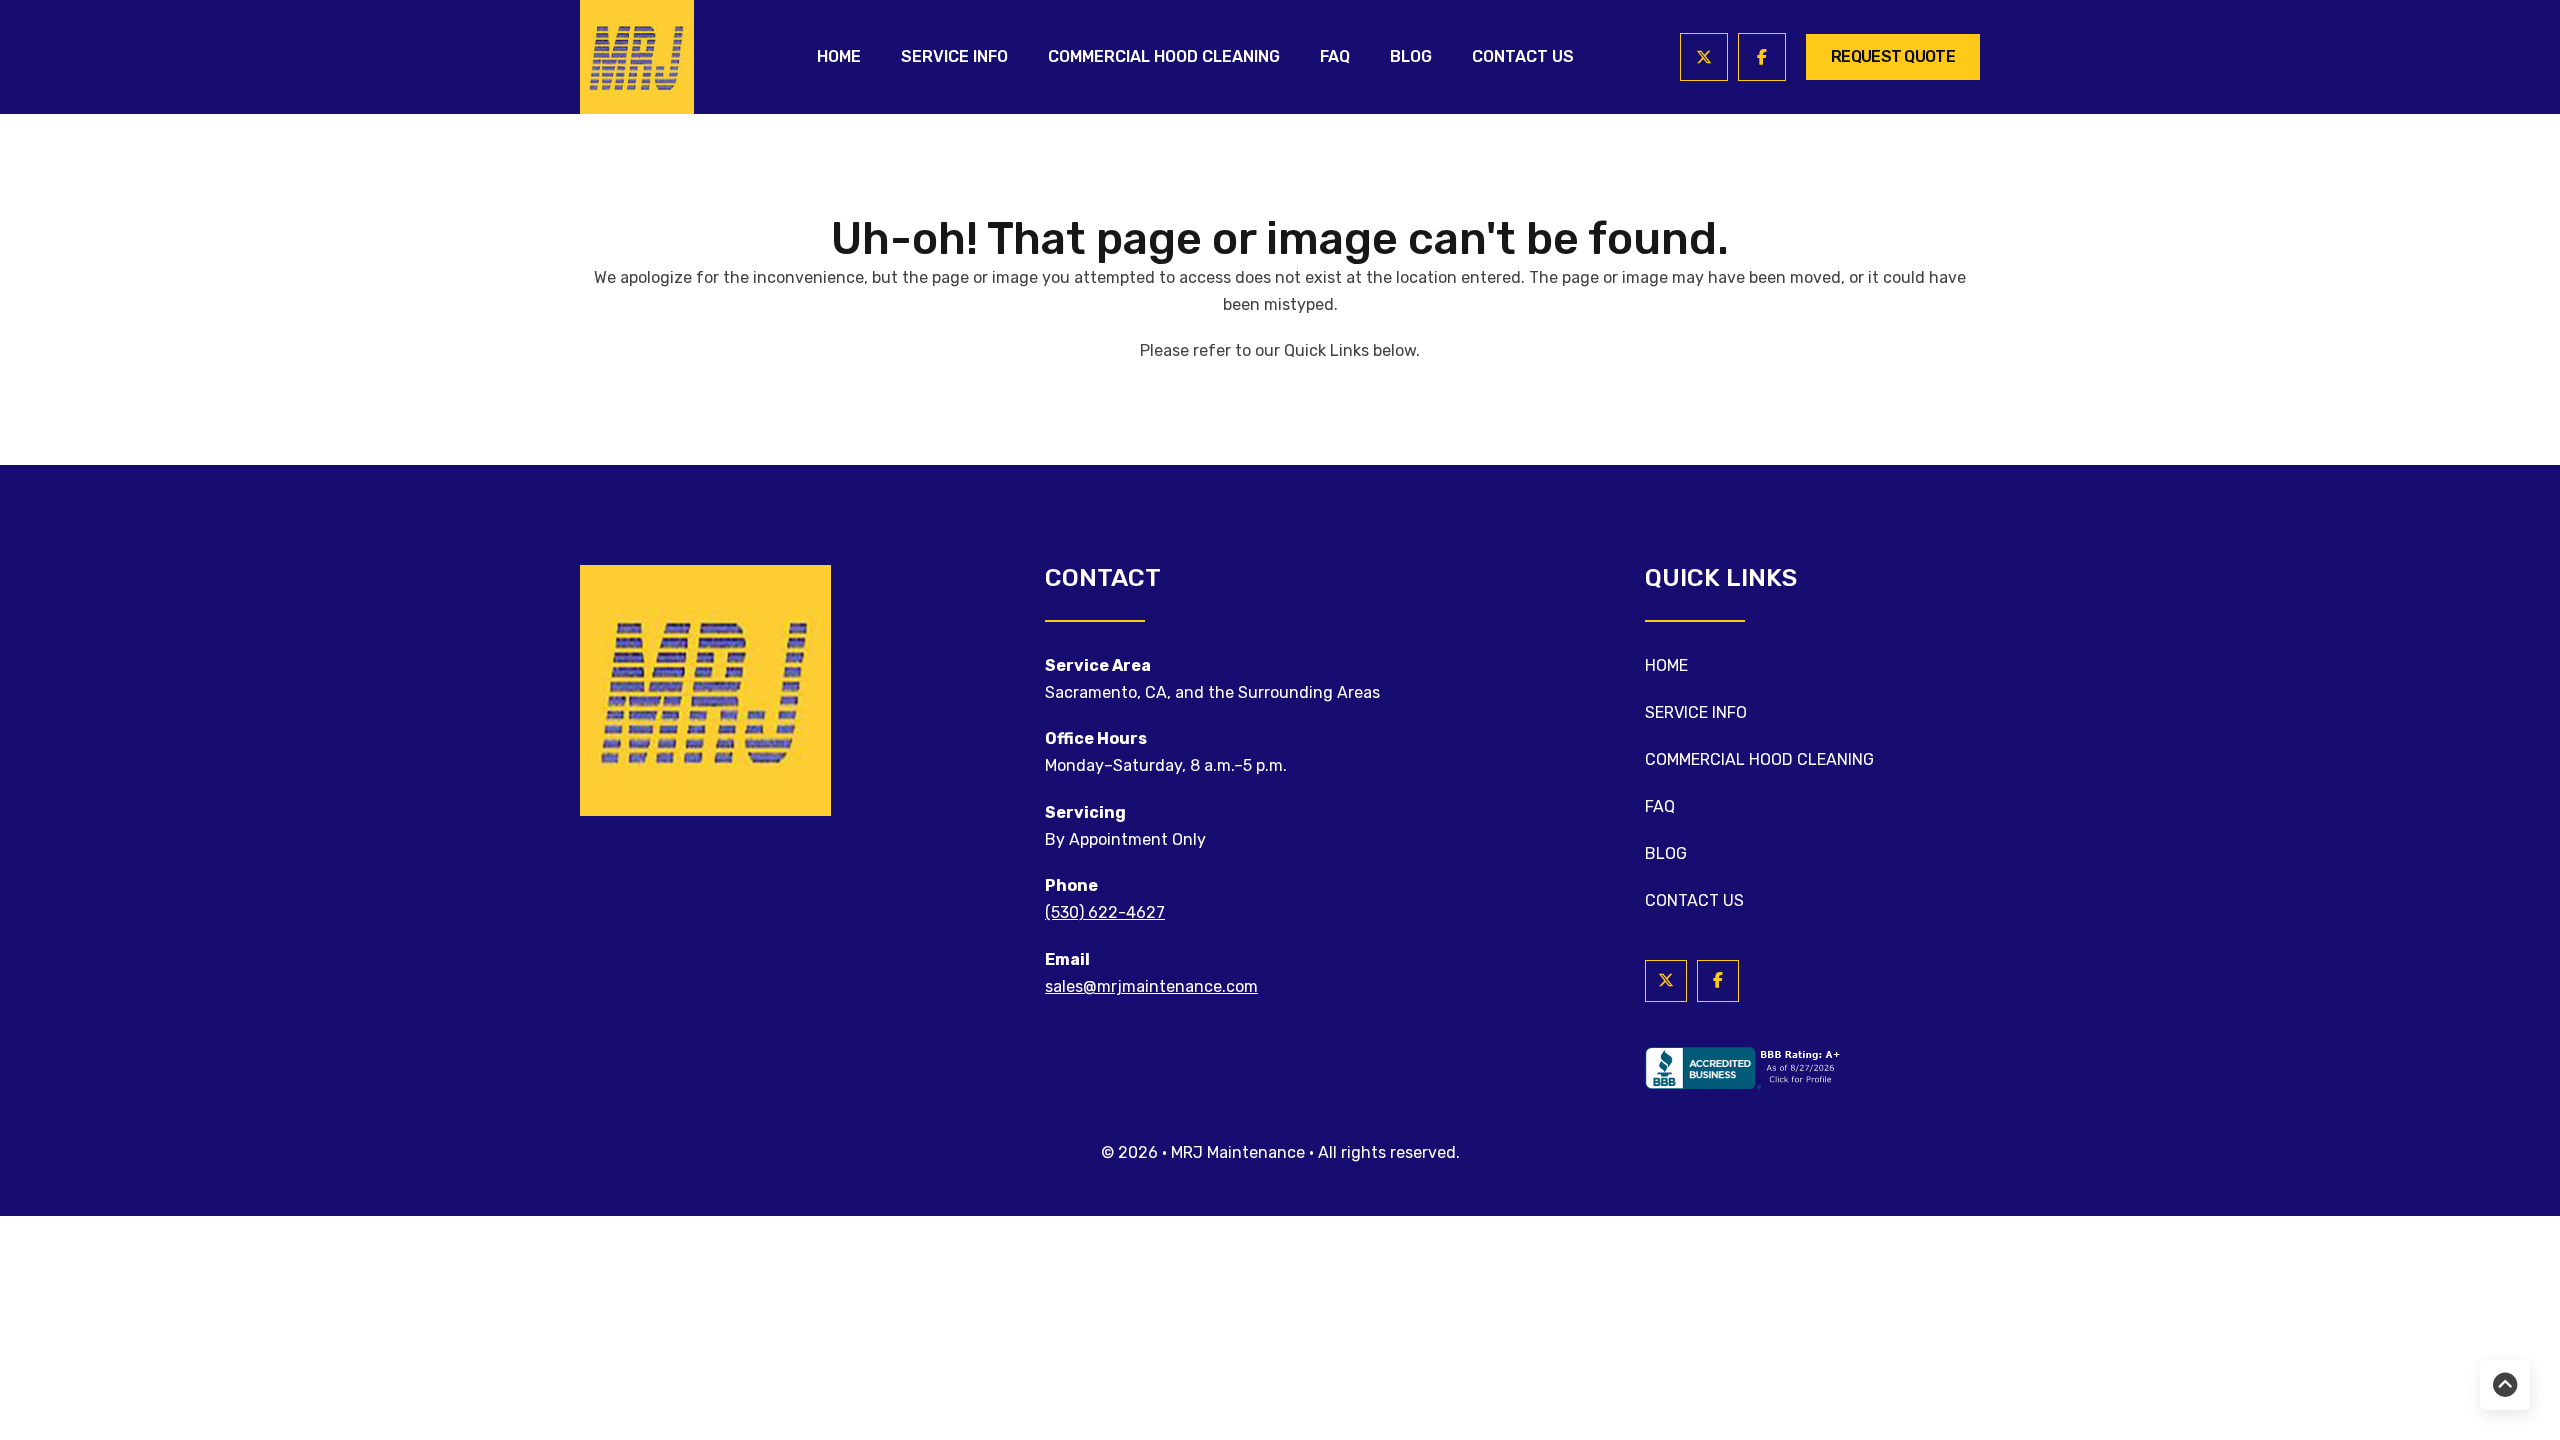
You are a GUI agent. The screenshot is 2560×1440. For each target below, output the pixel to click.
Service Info (954, 57)
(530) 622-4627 (1105, 912)
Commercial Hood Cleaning (1164, 57)
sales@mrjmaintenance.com (1151, 986)
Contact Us (1523, 57)
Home (839, 57)
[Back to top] (2505, 1385)
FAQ (1335, 57)
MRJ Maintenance (1240, 1152)
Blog (1411, 57)
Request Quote (1893, 56)
